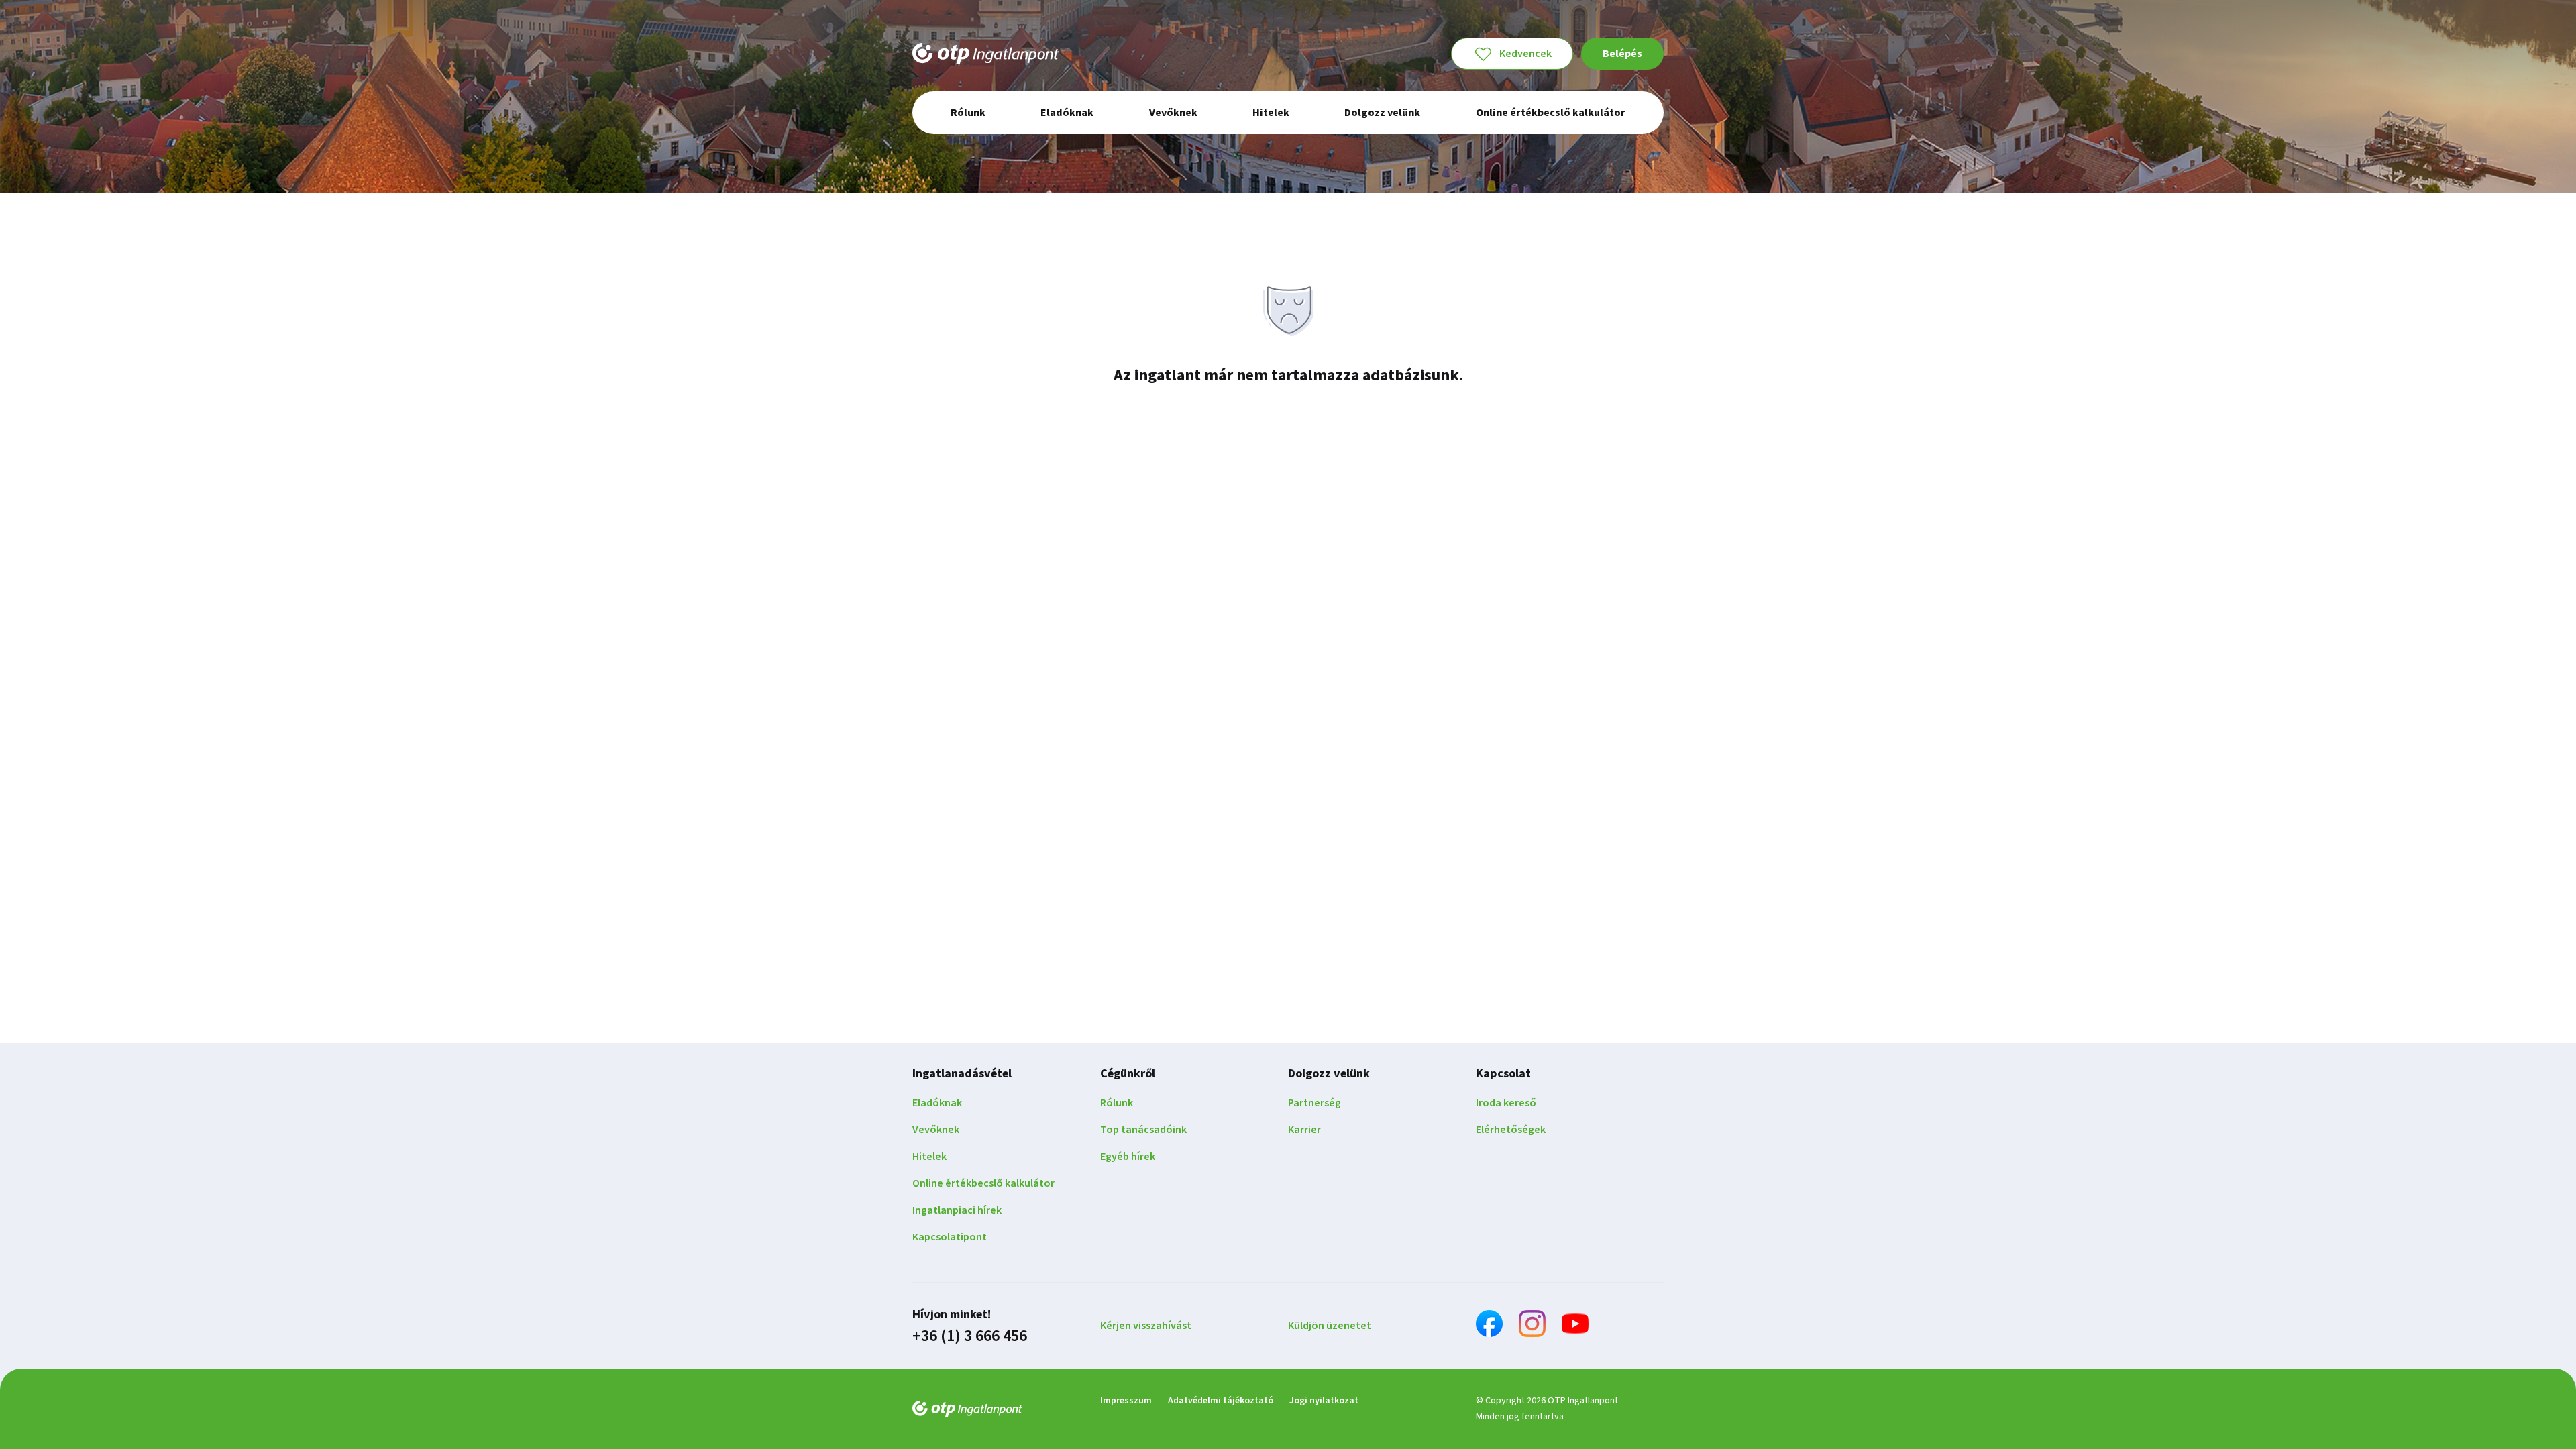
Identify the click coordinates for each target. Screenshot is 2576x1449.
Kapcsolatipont (950, 1237)
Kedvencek (1525, 54)
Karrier (1304, 1130)
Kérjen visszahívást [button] (1146, 1326)
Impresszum (1126, 1401)
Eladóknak (937, 1103)
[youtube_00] (1575, 1326)
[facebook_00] (1489, 1326)
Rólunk (1117, 1103)
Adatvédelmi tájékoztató (1221, 1401)
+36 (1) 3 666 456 (970, 1336)
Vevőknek (936, 1130)
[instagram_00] (1532, 1326)
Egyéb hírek (1128, 1157)
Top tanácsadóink (1143, 1130)
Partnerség (1314, 1103)
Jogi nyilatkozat (1324, 1401)
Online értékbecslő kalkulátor (983, 1183)
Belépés (1622, 54)
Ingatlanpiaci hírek (957, 1210)
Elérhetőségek (1511, 1130)
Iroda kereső (1506, 1103)
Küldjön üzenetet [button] (1330, 1326)
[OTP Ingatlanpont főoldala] (985, 54)
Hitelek (929, 1157)
